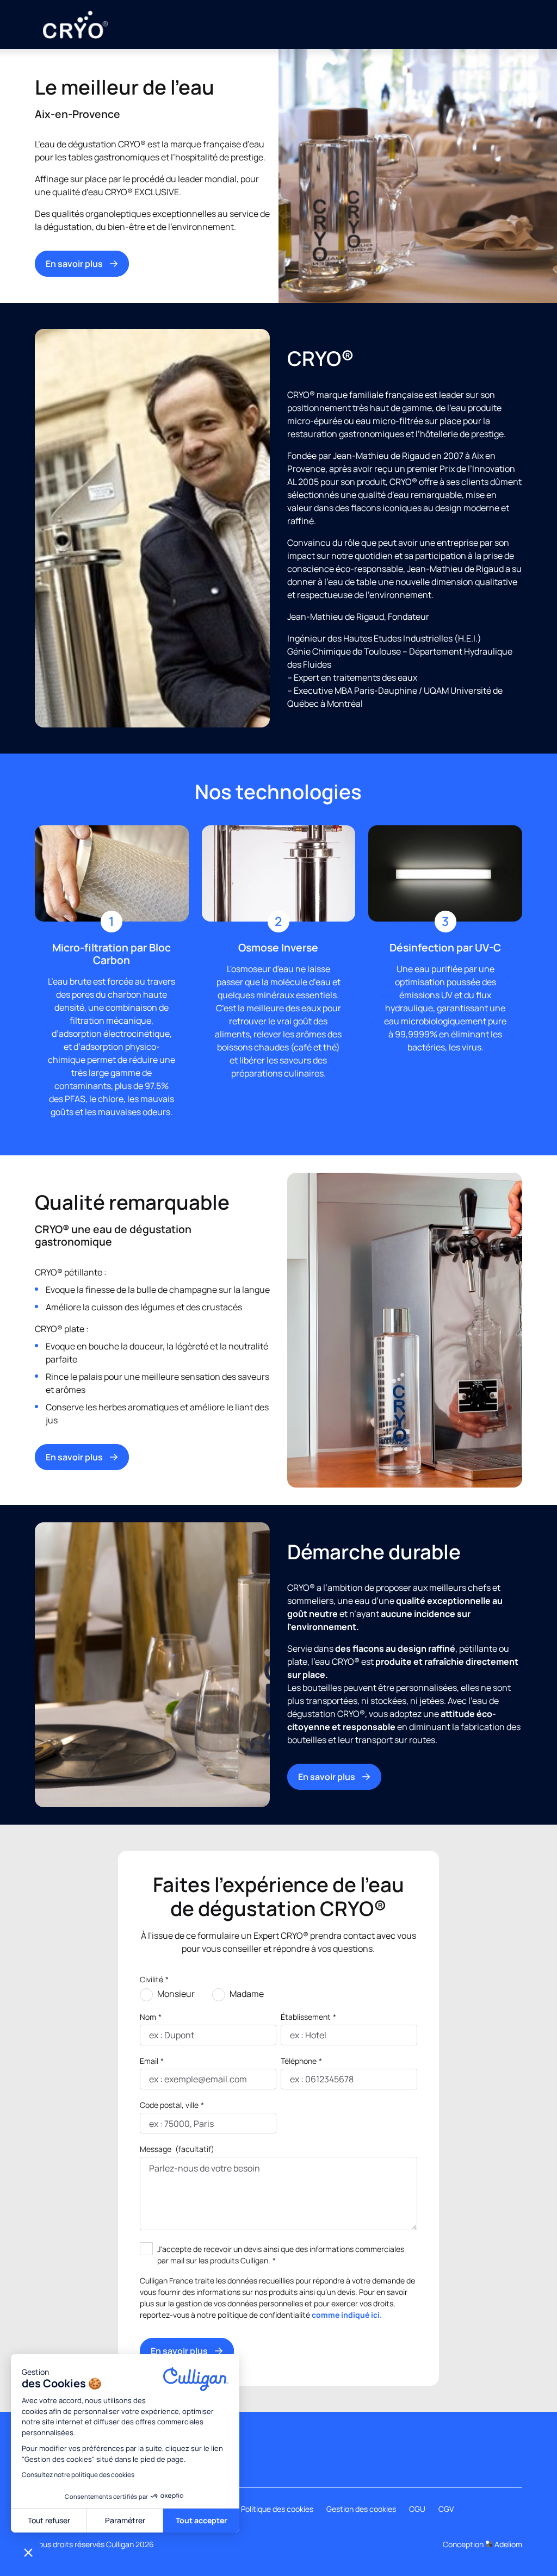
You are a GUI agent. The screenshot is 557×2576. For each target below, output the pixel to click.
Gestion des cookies (361, 2509)
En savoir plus (74, 264)
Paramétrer (125, 2520)
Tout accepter (202, 2520)
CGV (446, 2509)
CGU (417, 2509)
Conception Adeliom (482, 2544)
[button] (28, 2552)
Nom (151, 2017)
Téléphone (301, 2061)
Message (177, 2149)
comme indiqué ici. (347, 2315)
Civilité (154, 1979)
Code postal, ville (172, 2105)
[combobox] (150, 2124)
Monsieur (176, 1994)
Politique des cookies (277, 2509)
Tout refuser (49, 2520)
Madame (247, 1994)
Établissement (308, 2017)
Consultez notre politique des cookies (78, 2475)
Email (152, 2061)
